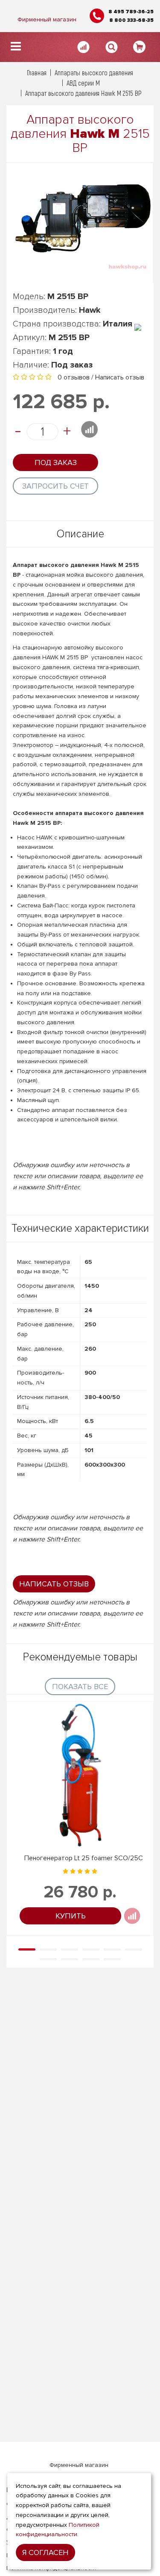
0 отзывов (74, 377)
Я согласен (45, 2552)
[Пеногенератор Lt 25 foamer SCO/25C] (80, 1775)
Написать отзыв (120, 377)
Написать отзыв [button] (54, 1584)
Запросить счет (55, 486)
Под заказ (56, 462)
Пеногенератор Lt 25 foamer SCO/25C (84, 1858)
